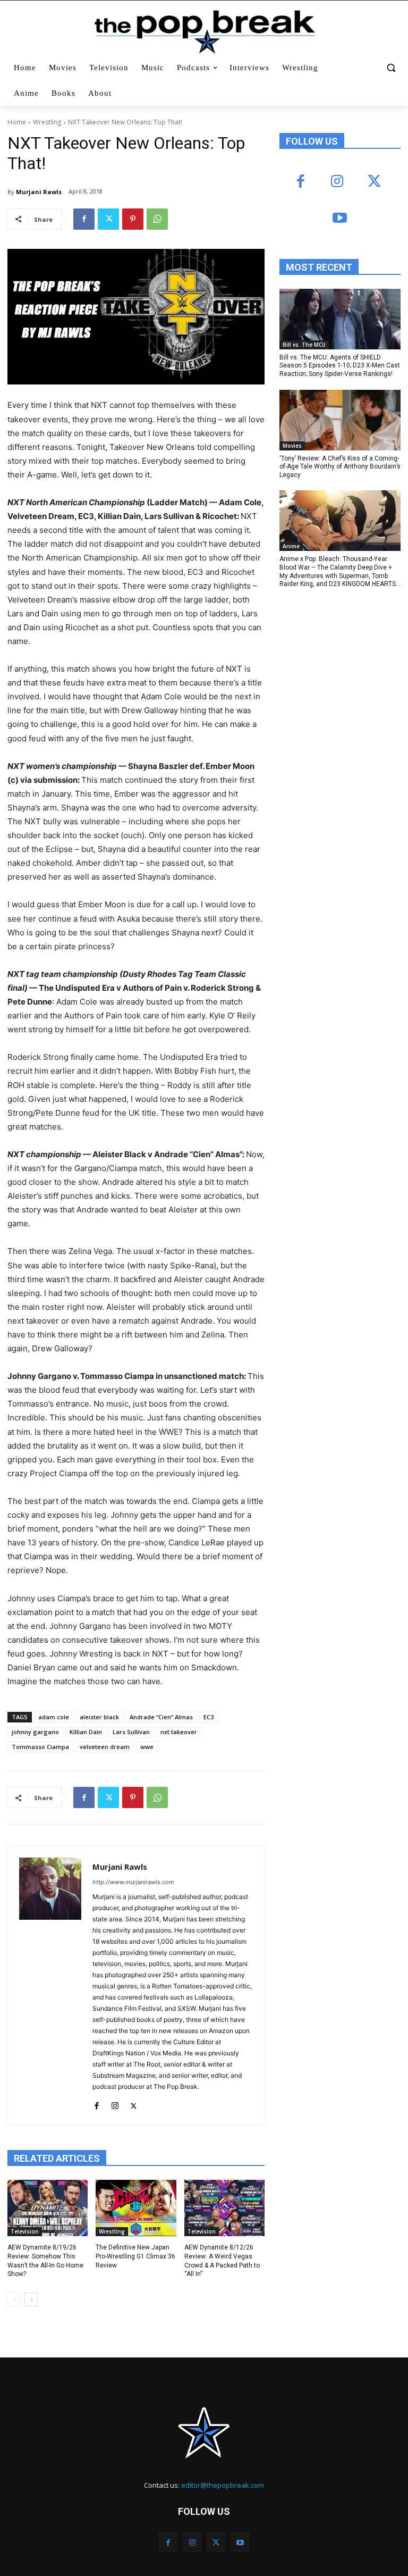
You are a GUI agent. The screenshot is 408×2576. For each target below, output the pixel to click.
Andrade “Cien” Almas (161, 1717)
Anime (291, 546)
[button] (391, 68)
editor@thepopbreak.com (223, 2485)
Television (25, 2231)
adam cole (54, 1717)
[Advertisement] (344, 671)
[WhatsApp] (157, 219)
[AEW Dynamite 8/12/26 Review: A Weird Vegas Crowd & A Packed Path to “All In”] (224, 2208)
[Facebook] (84, 219)
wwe (147, 1747)
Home (17, 122)
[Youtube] (340, 219)
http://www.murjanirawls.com (133, 1882)
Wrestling (47, 122)
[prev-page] (14, 2299)
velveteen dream (105, 1747)
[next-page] (31, 2299)
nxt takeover (179, 1732)
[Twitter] (108, 219)
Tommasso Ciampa (40, 1747)
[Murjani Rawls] (50, 1985)
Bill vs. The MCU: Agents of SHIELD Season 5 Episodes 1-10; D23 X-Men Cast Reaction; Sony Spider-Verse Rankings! (340, 366)
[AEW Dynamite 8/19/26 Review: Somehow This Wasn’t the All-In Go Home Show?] (48, 2208)
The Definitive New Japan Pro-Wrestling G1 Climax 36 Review (135, 2256)
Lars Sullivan (131, 1732)
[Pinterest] (133, 219)
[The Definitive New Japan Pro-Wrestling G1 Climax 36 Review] (136, 2208)
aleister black (99, 1717)
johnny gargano (35, 1732)
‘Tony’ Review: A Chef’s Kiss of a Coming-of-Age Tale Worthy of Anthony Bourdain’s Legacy (340, 467)
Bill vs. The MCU (304, 345)
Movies (292, 446)
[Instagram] (115, 2104)
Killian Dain (86, 1732)
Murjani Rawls (39, 192)
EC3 (209, 1717)
